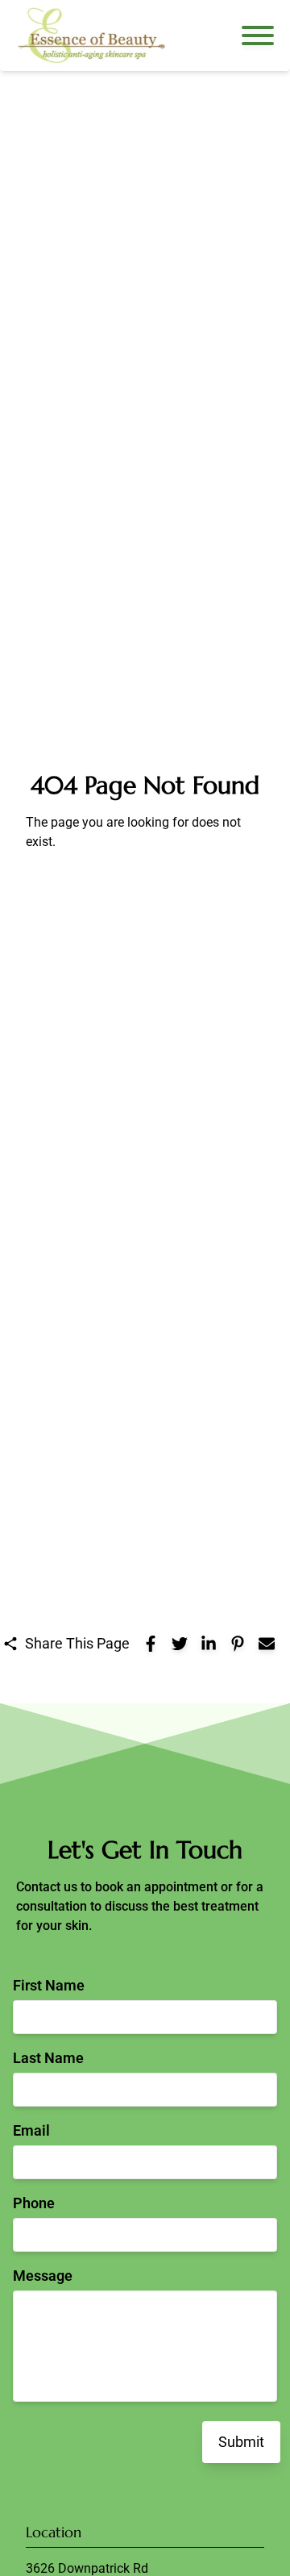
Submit (241, 2442)
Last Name (48, 2058)
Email (31, 2130)
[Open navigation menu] (258, 35)
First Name (49, 1985)
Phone (34, 2203)
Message (43, 2276)
